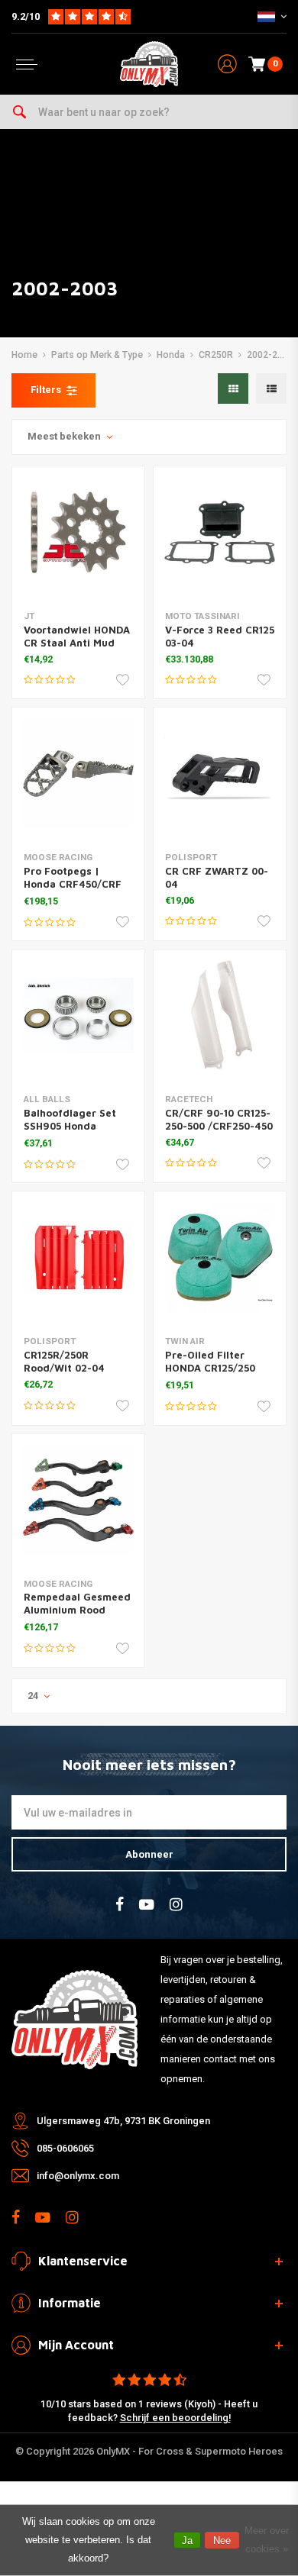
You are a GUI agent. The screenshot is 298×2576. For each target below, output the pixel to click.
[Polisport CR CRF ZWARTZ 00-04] (220, 774)
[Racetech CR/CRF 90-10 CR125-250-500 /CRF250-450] (220, 1016)
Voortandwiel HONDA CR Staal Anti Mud (77, 636)
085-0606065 (65, 2148)
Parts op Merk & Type (97, 355)
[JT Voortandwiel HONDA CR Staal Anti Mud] (78, 532)
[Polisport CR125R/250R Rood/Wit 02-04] (78, 1257)
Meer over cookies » (267, 2540)
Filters (46, 390)
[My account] (227, 64)
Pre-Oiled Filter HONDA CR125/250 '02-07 (210, 1368)
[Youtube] (147, 1905)
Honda (171, 355)
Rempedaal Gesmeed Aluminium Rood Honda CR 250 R (77, 1610)
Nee (222, 2541)
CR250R (216, 355)
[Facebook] (120, 1905)
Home (24, 355)
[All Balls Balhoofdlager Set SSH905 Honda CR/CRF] (78, 1016)
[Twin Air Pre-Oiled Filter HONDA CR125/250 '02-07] (220, 1257)
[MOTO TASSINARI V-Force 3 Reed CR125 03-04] (220, 532)
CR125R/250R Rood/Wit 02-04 (64, 1361)
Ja (187, 2541)
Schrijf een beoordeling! (175, 2418)
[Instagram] (176, 1905)
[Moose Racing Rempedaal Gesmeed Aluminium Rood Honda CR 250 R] (78, 1500)
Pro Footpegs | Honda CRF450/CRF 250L (73, 884)
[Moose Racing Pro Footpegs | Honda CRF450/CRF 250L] (78, 774)
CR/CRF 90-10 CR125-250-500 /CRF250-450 (219, 1119)
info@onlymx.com (78, 2176)
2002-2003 (270, 355)
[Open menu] (27, 64)
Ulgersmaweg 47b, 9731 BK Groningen (123, 2121)
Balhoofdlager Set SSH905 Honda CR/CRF (70, 1126)
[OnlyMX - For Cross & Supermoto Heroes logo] (149, 64)
